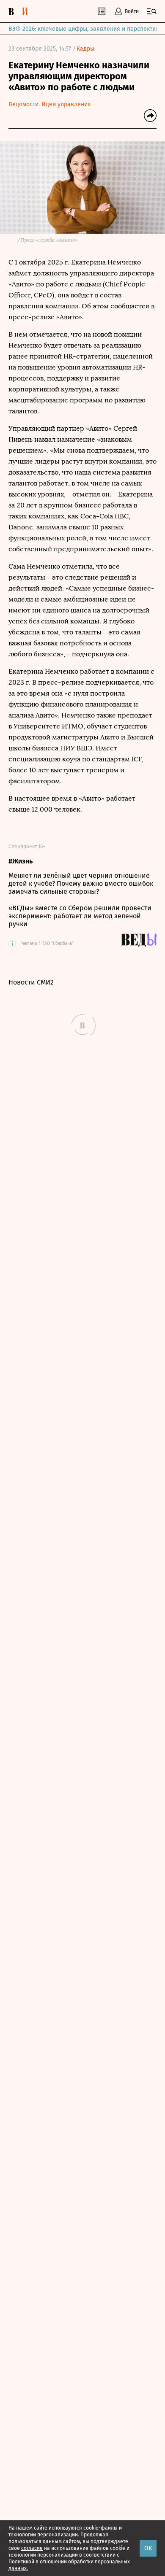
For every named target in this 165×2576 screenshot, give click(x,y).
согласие (32, 2548)
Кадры (85, 49)
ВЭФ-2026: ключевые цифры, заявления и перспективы (86, 29)
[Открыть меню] (152, 11)
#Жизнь (21, 861)
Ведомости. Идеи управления (50, 104)
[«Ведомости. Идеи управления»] (20, 11)
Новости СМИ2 (31, 982)
